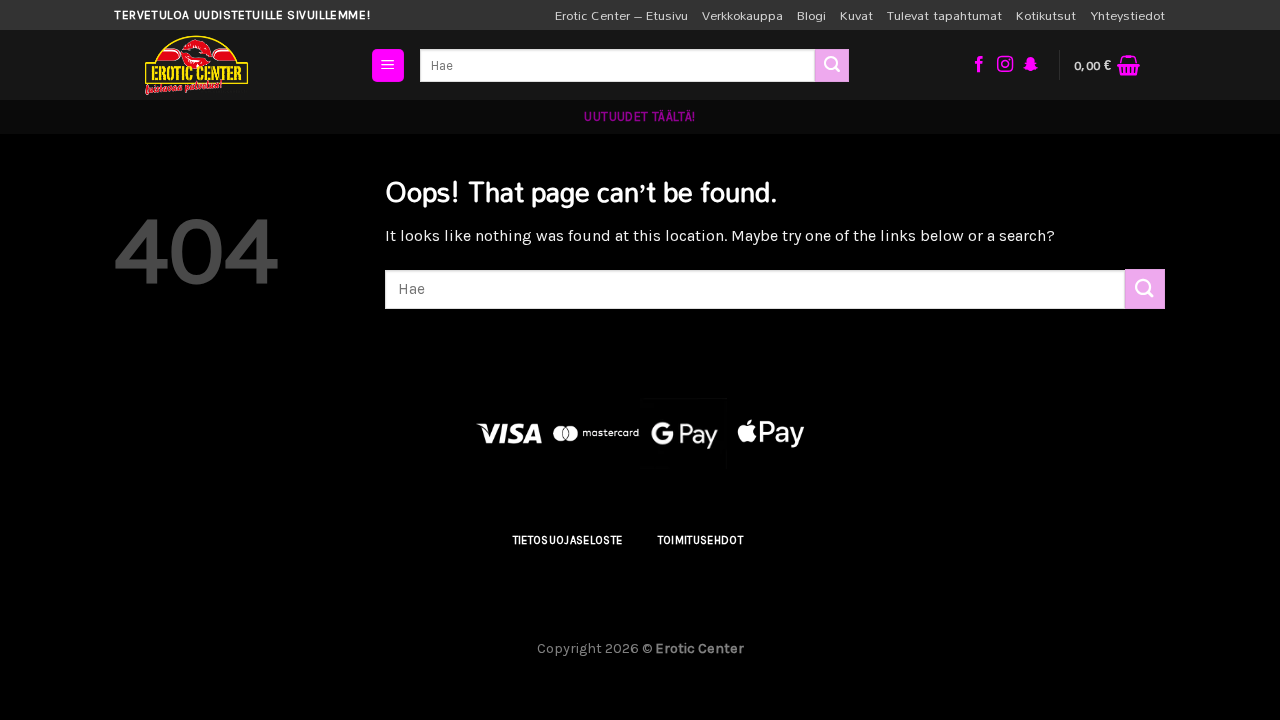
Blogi (811, 15)
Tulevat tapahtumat (944, 15)
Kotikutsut (1046, 15)
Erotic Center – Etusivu (621, 15)
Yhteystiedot (1127, 15)
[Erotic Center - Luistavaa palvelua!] (240, 65)
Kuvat (856, 15)
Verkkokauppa (742, 15)
